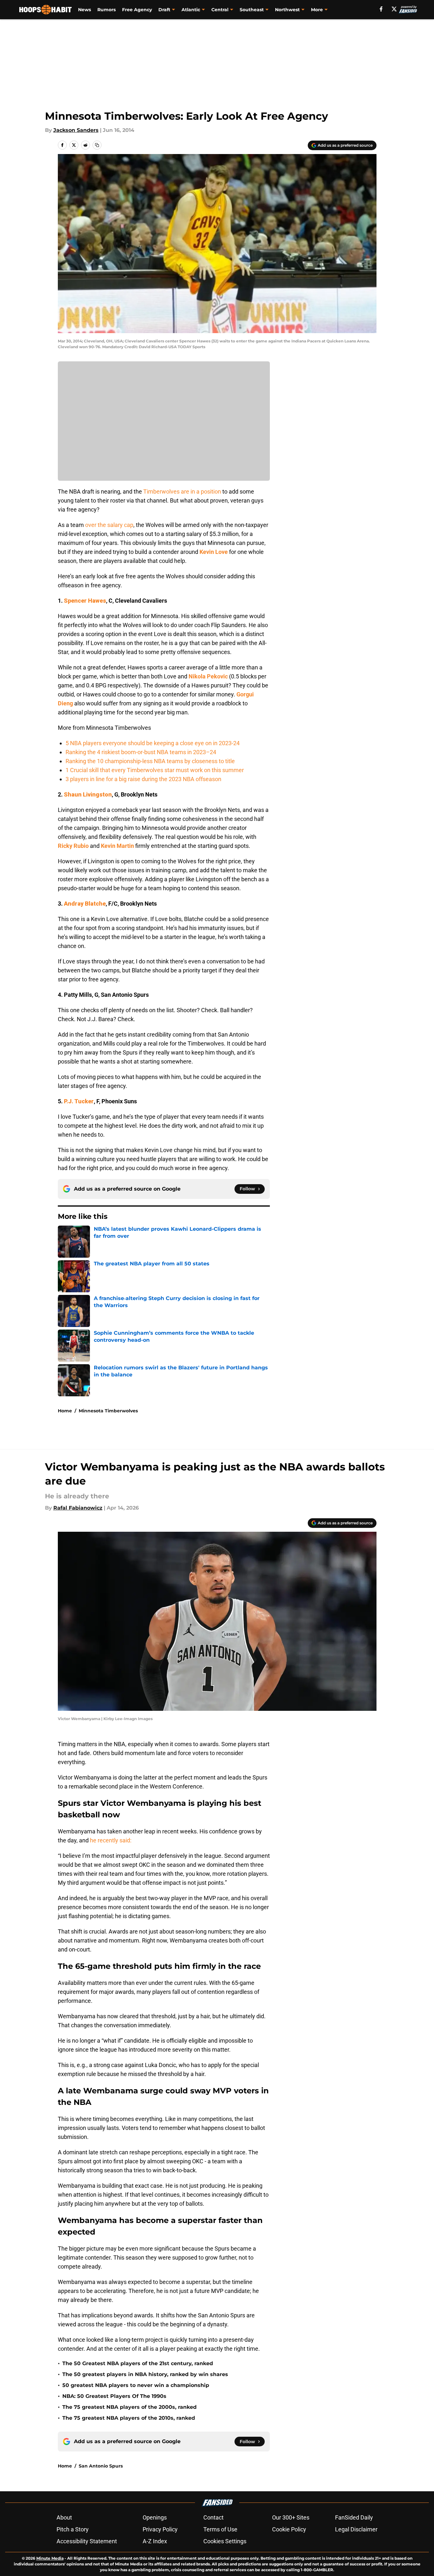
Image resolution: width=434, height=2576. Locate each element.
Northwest (287, 10)
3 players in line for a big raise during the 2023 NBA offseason (143, 779)
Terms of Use (220, 2529)
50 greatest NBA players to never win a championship (136, 2385)
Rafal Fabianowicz (78, 1508)
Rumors (106, 10)
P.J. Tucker (79, 1101)
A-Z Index (155, 2541)
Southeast (252, 10)
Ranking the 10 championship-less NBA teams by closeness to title (150, 761)
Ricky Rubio (73, 846)
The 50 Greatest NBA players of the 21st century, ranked (138, 2363)
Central (220, 10)
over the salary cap (109, 525)
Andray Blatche (85, 904)
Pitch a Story (73, 2529)
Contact (213, 2517)
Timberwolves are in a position (182, 491)
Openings (155, 2517)
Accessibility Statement (87, 2541)
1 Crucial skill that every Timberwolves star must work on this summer (155, 770)
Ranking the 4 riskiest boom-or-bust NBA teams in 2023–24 (141, 752)
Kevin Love (214, 552)
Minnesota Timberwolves (108, 1411)
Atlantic (191, 10)
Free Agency (137, 10)
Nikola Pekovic (208, 676)
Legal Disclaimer (356, 2529)
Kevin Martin (117, 846)
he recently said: (111, 1840)
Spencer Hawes (85, 601)
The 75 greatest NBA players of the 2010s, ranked (129, 2418)
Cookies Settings (225, 2541)
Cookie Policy (289, 2529)
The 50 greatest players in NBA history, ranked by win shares (145, 2374)
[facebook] (381, 9)
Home (65, 1411)
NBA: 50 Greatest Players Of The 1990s (114, 2396)
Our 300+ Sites (291, 2517)
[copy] (97, 145)
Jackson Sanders (76, 130)
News (84, 10)
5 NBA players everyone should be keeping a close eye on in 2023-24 (153, 743)
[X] (394, 9)
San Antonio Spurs (101, 2466)
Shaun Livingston (88, 794)
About (64, 2517)
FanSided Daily (354, 2517)
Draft (164, 10)
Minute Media (50, 2558)
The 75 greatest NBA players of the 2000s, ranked (129, 2407)
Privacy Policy (160, 2529)
